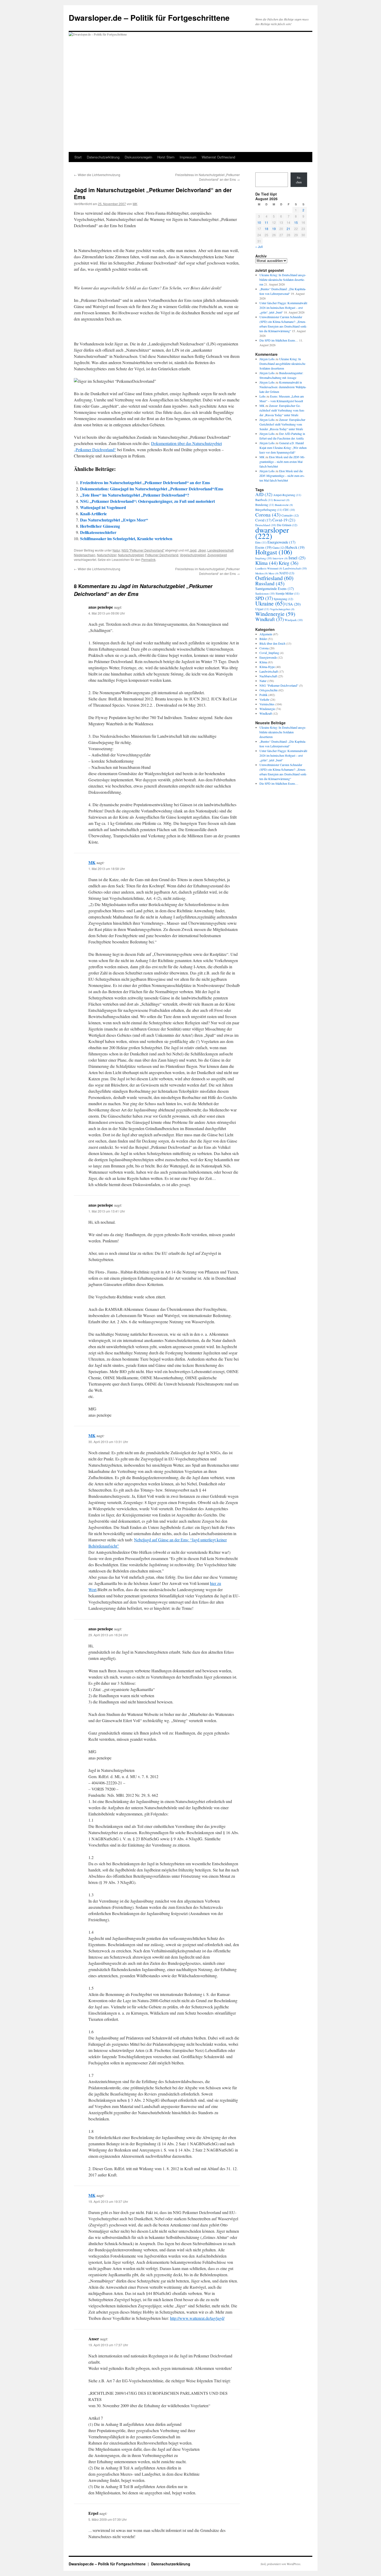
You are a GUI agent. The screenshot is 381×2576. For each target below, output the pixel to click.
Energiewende (281, 542)
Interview (280, 558)
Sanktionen (265, 593)
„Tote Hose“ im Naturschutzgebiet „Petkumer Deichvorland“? (135, 495)
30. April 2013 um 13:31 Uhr (108, 1442)
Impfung (264, 558)
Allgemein (266, 634)
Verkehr (264, 699)
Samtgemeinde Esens (275, 589)
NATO (287, 573)
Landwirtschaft (295, 568)
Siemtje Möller (287, 593)
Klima (267, 563)
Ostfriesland (274, 578)
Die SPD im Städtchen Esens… (279, 340)
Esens (263, 547)
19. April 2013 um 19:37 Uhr (108, 2201)
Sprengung (283, 599)
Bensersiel (282, 500)
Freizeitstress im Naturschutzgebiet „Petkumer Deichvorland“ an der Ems (207, 177)
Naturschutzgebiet (131, 555)
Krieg (288, 563)
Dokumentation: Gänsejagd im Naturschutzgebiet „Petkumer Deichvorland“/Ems (152, 489)
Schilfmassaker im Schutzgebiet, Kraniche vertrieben (126, 538)
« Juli (259, 246)
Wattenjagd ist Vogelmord (103, 507)
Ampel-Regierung (287, 495)
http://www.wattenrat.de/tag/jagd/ (197, 2318)
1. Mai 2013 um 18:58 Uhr (107, 869)
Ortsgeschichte (269, 690)
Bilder (263, 639)
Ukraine (270, 603)
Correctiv (290, 515)
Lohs (263, 396)
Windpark (294, 620)
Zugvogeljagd (217, 555)
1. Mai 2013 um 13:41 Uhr (107, 1211)
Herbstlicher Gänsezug (100, 526)
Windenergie (275, 614)
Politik (263, 695)
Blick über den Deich (272, 643)
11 (266, 222)
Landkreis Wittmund (269, 568)
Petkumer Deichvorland (162, 555)
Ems (261, 542)
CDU (289, 510)
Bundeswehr (284, 505)
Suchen (299, 180)
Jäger (202, 550)
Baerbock (264, 500)
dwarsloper (272, 533)
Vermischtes (267, 704)
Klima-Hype (267, 667)
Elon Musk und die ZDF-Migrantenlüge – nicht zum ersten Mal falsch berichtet (282, 462)
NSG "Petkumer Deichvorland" (143, 550)
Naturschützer (107, 555)
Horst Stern (166, 157)
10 (259, 222)
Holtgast (274, 552)
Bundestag (265, 505)
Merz (274, 573)
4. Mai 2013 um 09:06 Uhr (107, 613)
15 (296, 222)
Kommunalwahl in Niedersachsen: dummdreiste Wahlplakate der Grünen (283, 387)
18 (266, 229)
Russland (270, 583)
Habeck (295, 547)
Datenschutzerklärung (103, 157)
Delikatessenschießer (98, 532)
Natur (116, 550)
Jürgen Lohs (267, 359)
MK (135, 204)
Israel (297, 558)
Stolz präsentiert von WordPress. (281, 2564)
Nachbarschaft (268, 676)
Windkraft (270, 619)
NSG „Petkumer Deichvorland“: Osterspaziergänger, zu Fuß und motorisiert (147, 501)
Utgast (262, 609)
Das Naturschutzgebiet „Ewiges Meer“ (114, 520)
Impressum (188, 157)
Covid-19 (284, 520)
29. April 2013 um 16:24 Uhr (108, 1635)
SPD (264, 598)
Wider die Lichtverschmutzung (97, 175)
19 (274, 229)
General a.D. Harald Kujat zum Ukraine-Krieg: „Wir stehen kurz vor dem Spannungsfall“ (283, 448)
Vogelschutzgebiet (193, 555)
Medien (262, 573)
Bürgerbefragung (269, 510)
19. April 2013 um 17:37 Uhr (108, 2345)
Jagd (193, 550)
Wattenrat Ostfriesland (218, 157)
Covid (263, 520)
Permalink (148, 559)
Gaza (278, 547)
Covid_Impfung (269, 653)
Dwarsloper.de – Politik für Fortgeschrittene (149, 18)
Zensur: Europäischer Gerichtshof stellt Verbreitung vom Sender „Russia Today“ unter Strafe (282, 410)
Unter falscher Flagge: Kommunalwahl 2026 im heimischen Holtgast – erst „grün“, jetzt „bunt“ (283, 308)
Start (78, 157)
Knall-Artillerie (93, 514)
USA (293, 604)
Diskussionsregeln (138, 157)
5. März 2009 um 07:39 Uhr (108, 2519)
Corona (268, 514)
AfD (264, 494)
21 (288, 229)
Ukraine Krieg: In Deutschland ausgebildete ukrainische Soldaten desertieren (283, 280)
